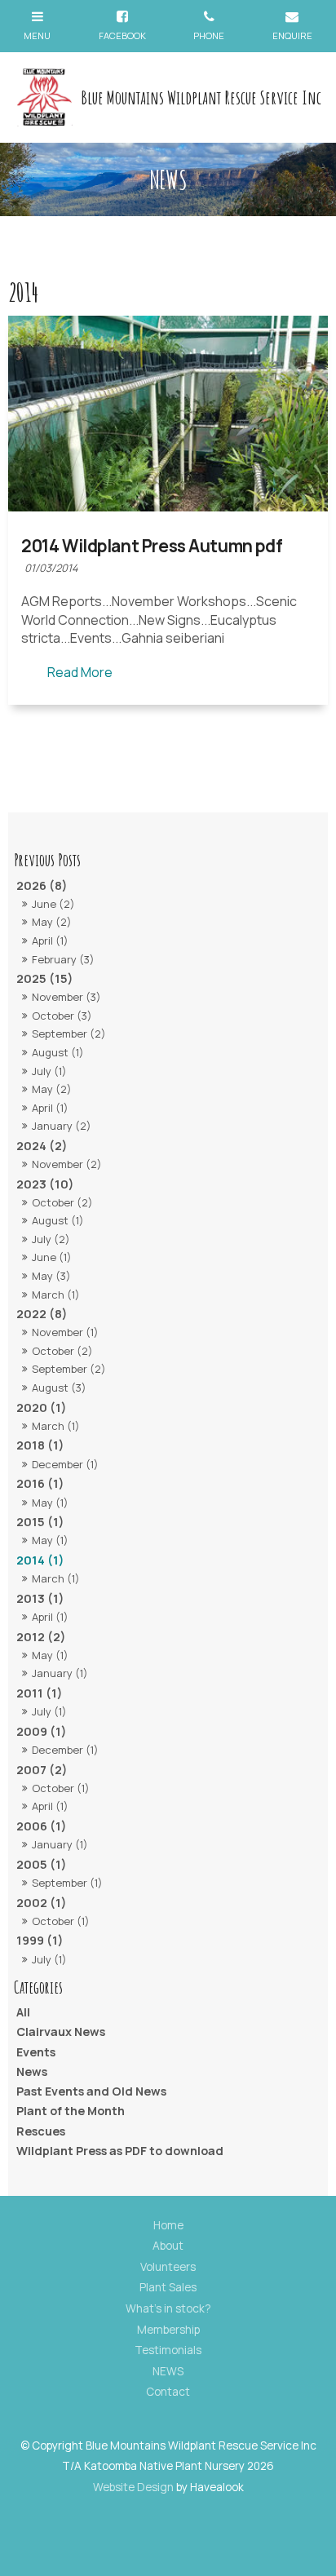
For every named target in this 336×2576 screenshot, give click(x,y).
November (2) (67, 1164)
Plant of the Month (71, 2111)
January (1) (60, 1673)
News (32, 2071)
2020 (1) (42, 1408)
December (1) (65, 1464)
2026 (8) (42, 885)
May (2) (52, 922)
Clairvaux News (61, 2032)
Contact (168, 2392)
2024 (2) (42, 1146)
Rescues (41, 2131)
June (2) (53, 904)
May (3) (51, 1276)
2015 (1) (40, 1522)
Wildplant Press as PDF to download (120, 2151)
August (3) (59, 1388)
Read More (80, 672)
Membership (168, 2330)
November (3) (66, 997)
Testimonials (168, 2350)
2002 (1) (42, 1903)
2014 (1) (40, 1560)
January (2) (62, 1126)
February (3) (63, 959)
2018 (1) (40, 1445)
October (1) (61, 1788)
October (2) (62, 1202)
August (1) (58, 1052)
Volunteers (168, 2267)
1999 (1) (40, 1940)
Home (168, 2225)
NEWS (168, 2371)
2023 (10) (45, 1184)
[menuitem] (168, 2226)
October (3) (62, 1016)
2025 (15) (45, 978)
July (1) (49, 1071)
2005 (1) (42, 1864)
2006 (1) (42, 1826)
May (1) (50, 1503)
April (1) (50, 941)
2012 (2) (41, 1637)
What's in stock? (168, 2308)
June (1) (52, 1257)
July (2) (51, 1239)
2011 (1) (40, 1693)
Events (36, 2052)
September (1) (67, 1883)
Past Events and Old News (91, 2091)
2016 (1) (40, 1483)
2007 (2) (42, 1770)
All (23, 2012)
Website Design (133, 2487)
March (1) (56, 1295)
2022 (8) (42, 1314)
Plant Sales (168, 2287)
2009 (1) (42, 1731)
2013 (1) (40, 1598)
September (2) (69, 1033)
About (168, 2246)
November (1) (65, 1332)
